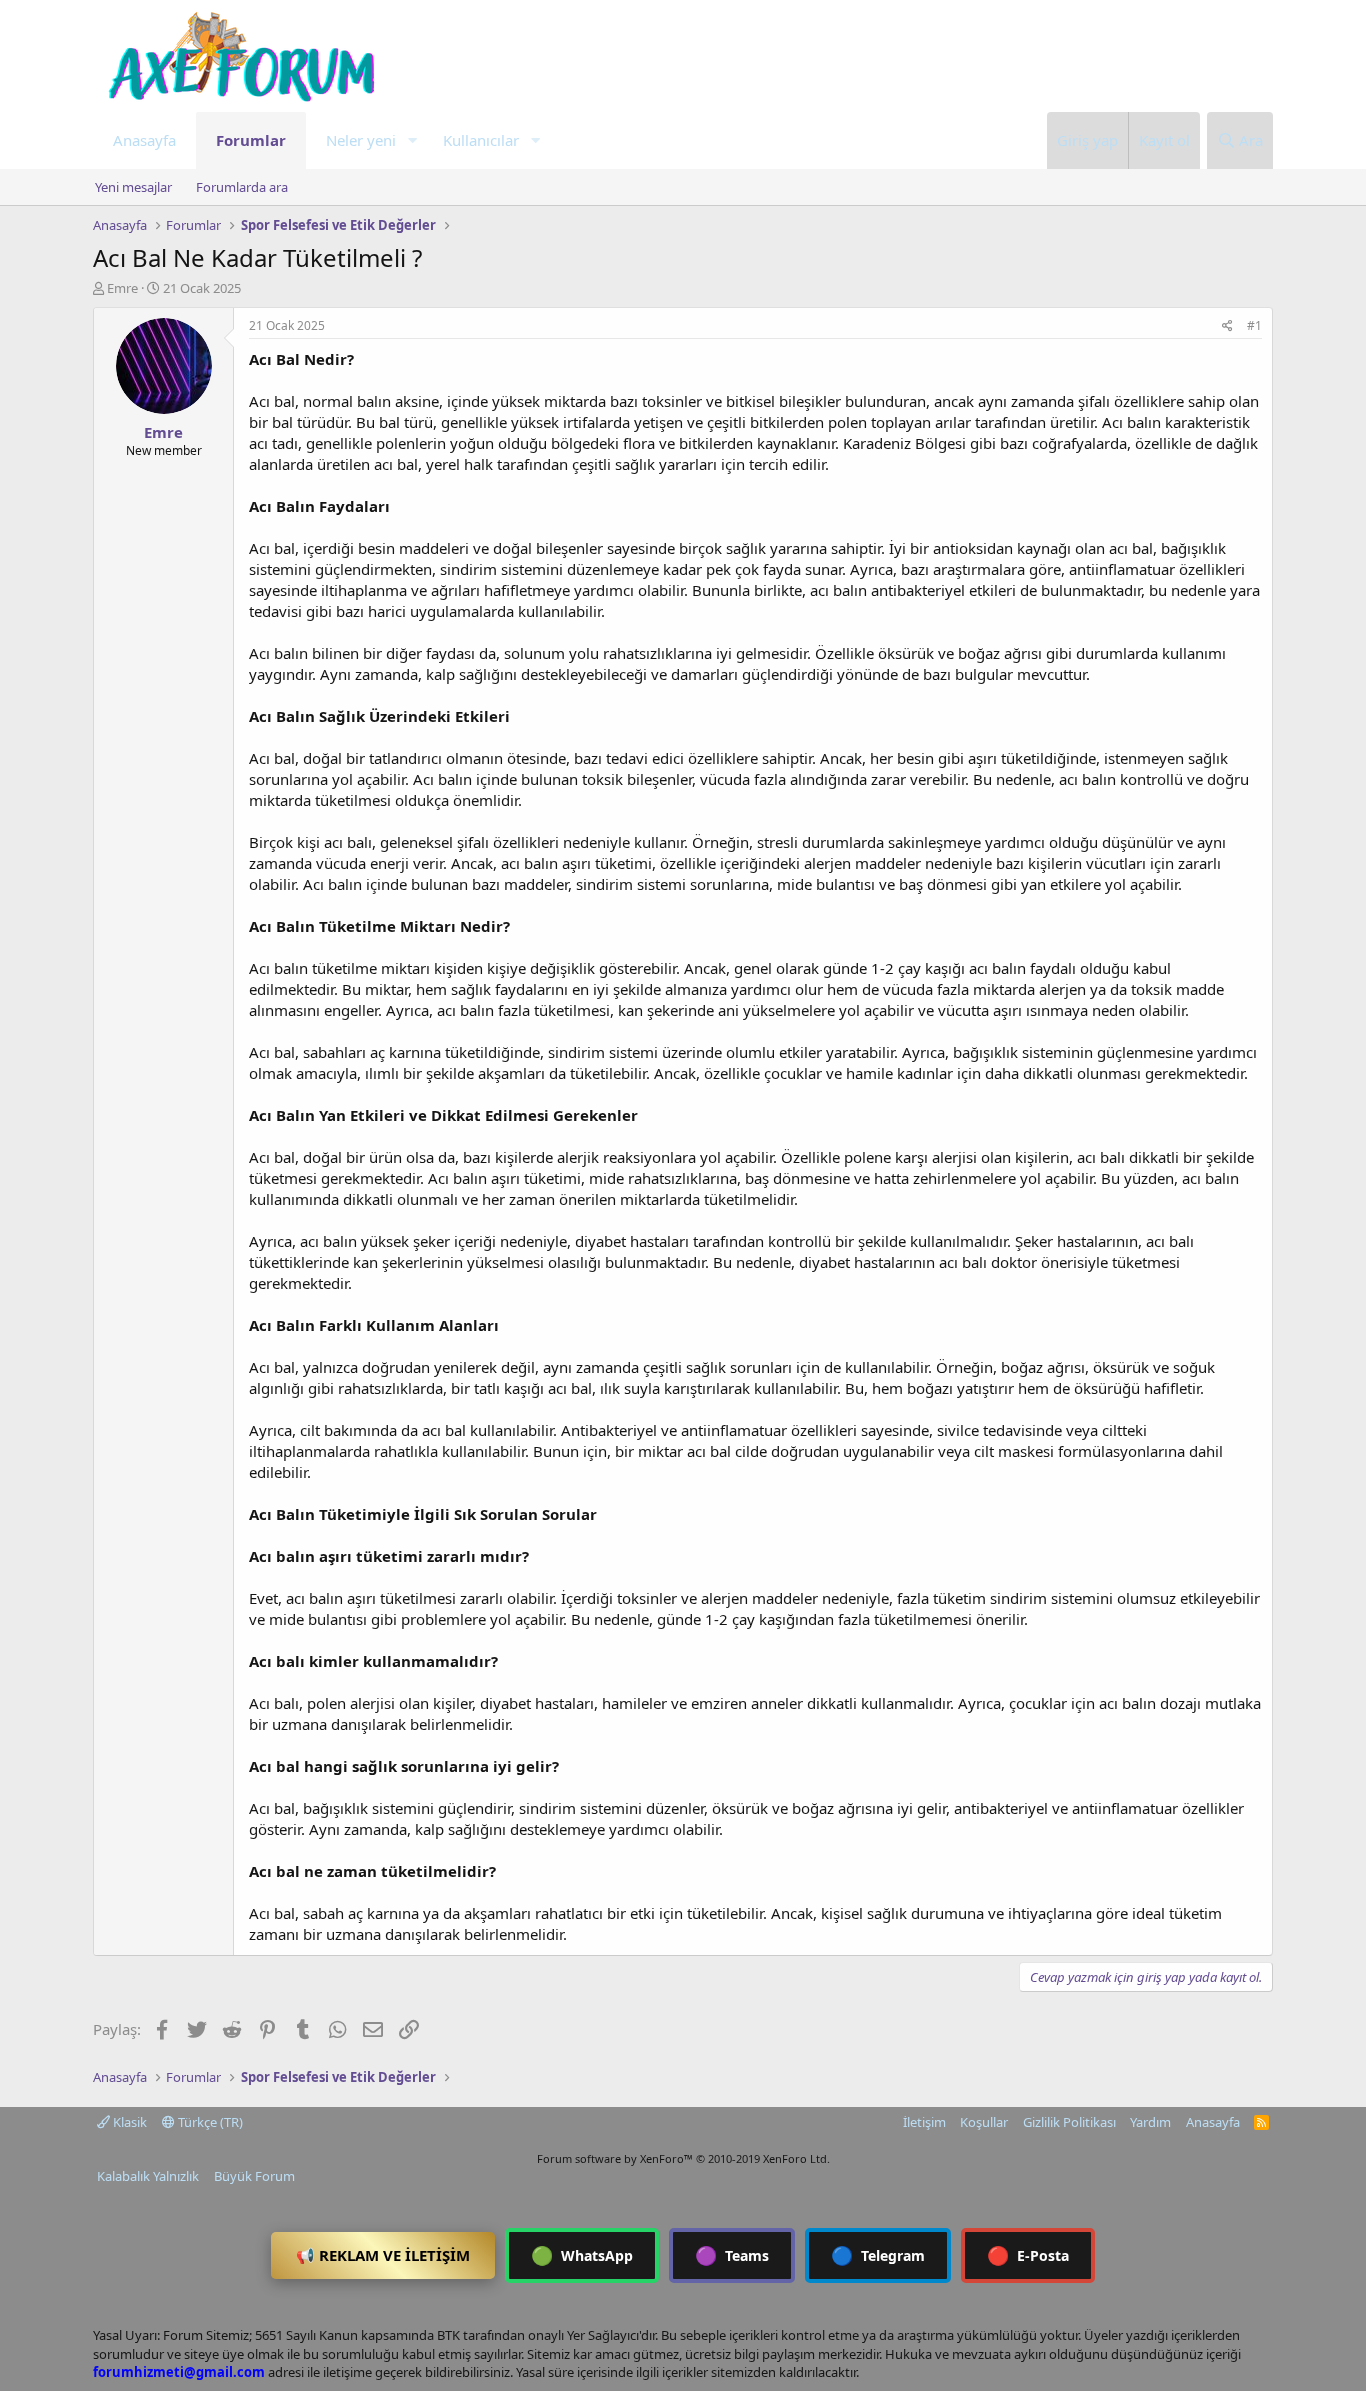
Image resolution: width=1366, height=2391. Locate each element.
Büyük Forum (254, 2176)
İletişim (924, 2122)
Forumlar (251, 140)
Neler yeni (361, 140)
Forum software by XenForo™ (683, 2158)
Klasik (128, 2122)
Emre (122, 288)
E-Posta (1028, 2255)
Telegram (878, 2255)
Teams (732, 2255)
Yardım (1150, 2122)
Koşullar (984, 2122)
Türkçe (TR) (209, 2122)
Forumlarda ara (242, 187)
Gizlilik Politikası (1069, 2122)
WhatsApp (582, 2255)
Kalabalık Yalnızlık (148, 2176)
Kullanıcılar (481, 140)
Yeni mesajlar (133, 187)
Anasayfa (144, 140)
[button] (412, 140)
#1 (1254, 325)
